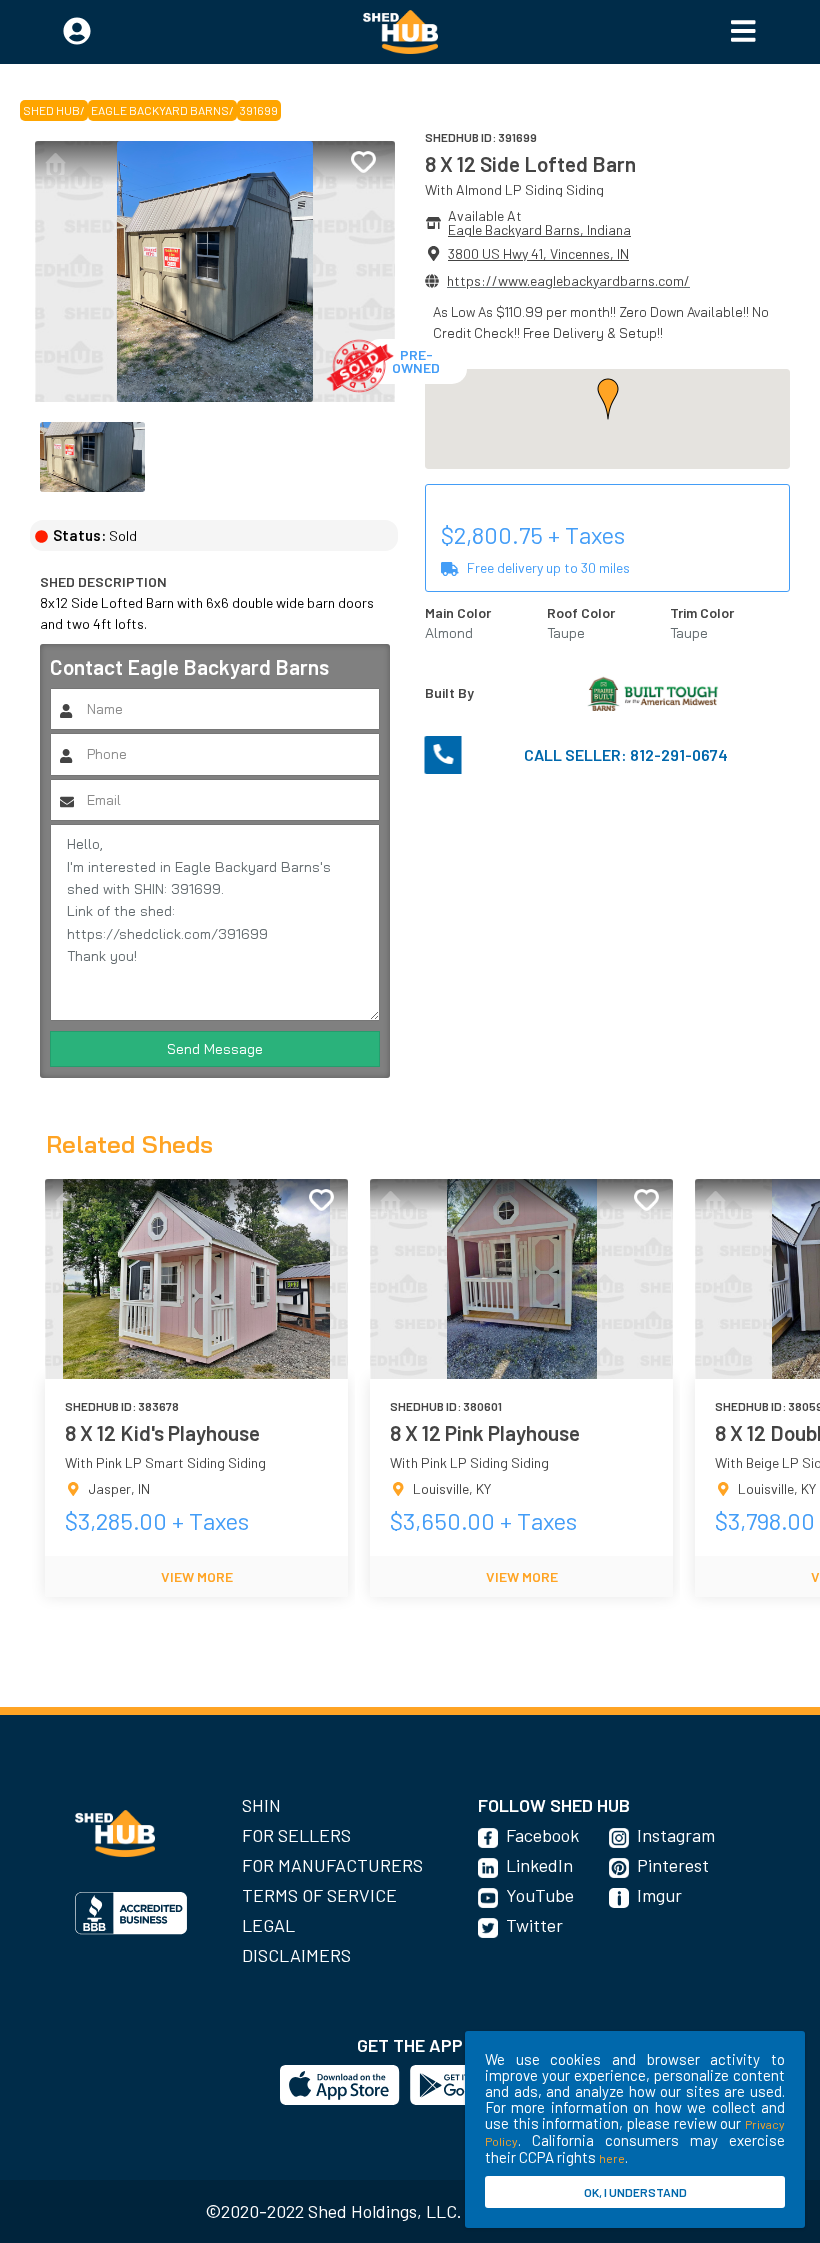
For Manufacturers (332, 1865)
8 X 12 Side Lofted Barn (530, 163)
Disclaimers (296, 1955)
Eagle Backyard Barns (160, 110)
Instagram (676, 1835)
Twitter (534, 1925)
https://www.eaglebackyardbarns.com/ (568, 280)
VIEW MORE (197, 1576)
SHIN (261, 1805)
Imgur (659, 1895)
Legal (268, 1925)
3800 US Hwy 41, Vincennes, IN (538, 253)
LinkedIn (539, 1865)
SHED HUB (51, 110)
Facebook (542, 1835)
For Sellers (296, 1835)
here (612, 2158)
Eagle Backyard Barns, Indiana (539, 229)
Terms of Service (319, 1895)
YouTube (540, 1895)
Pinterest (673, 1865)
